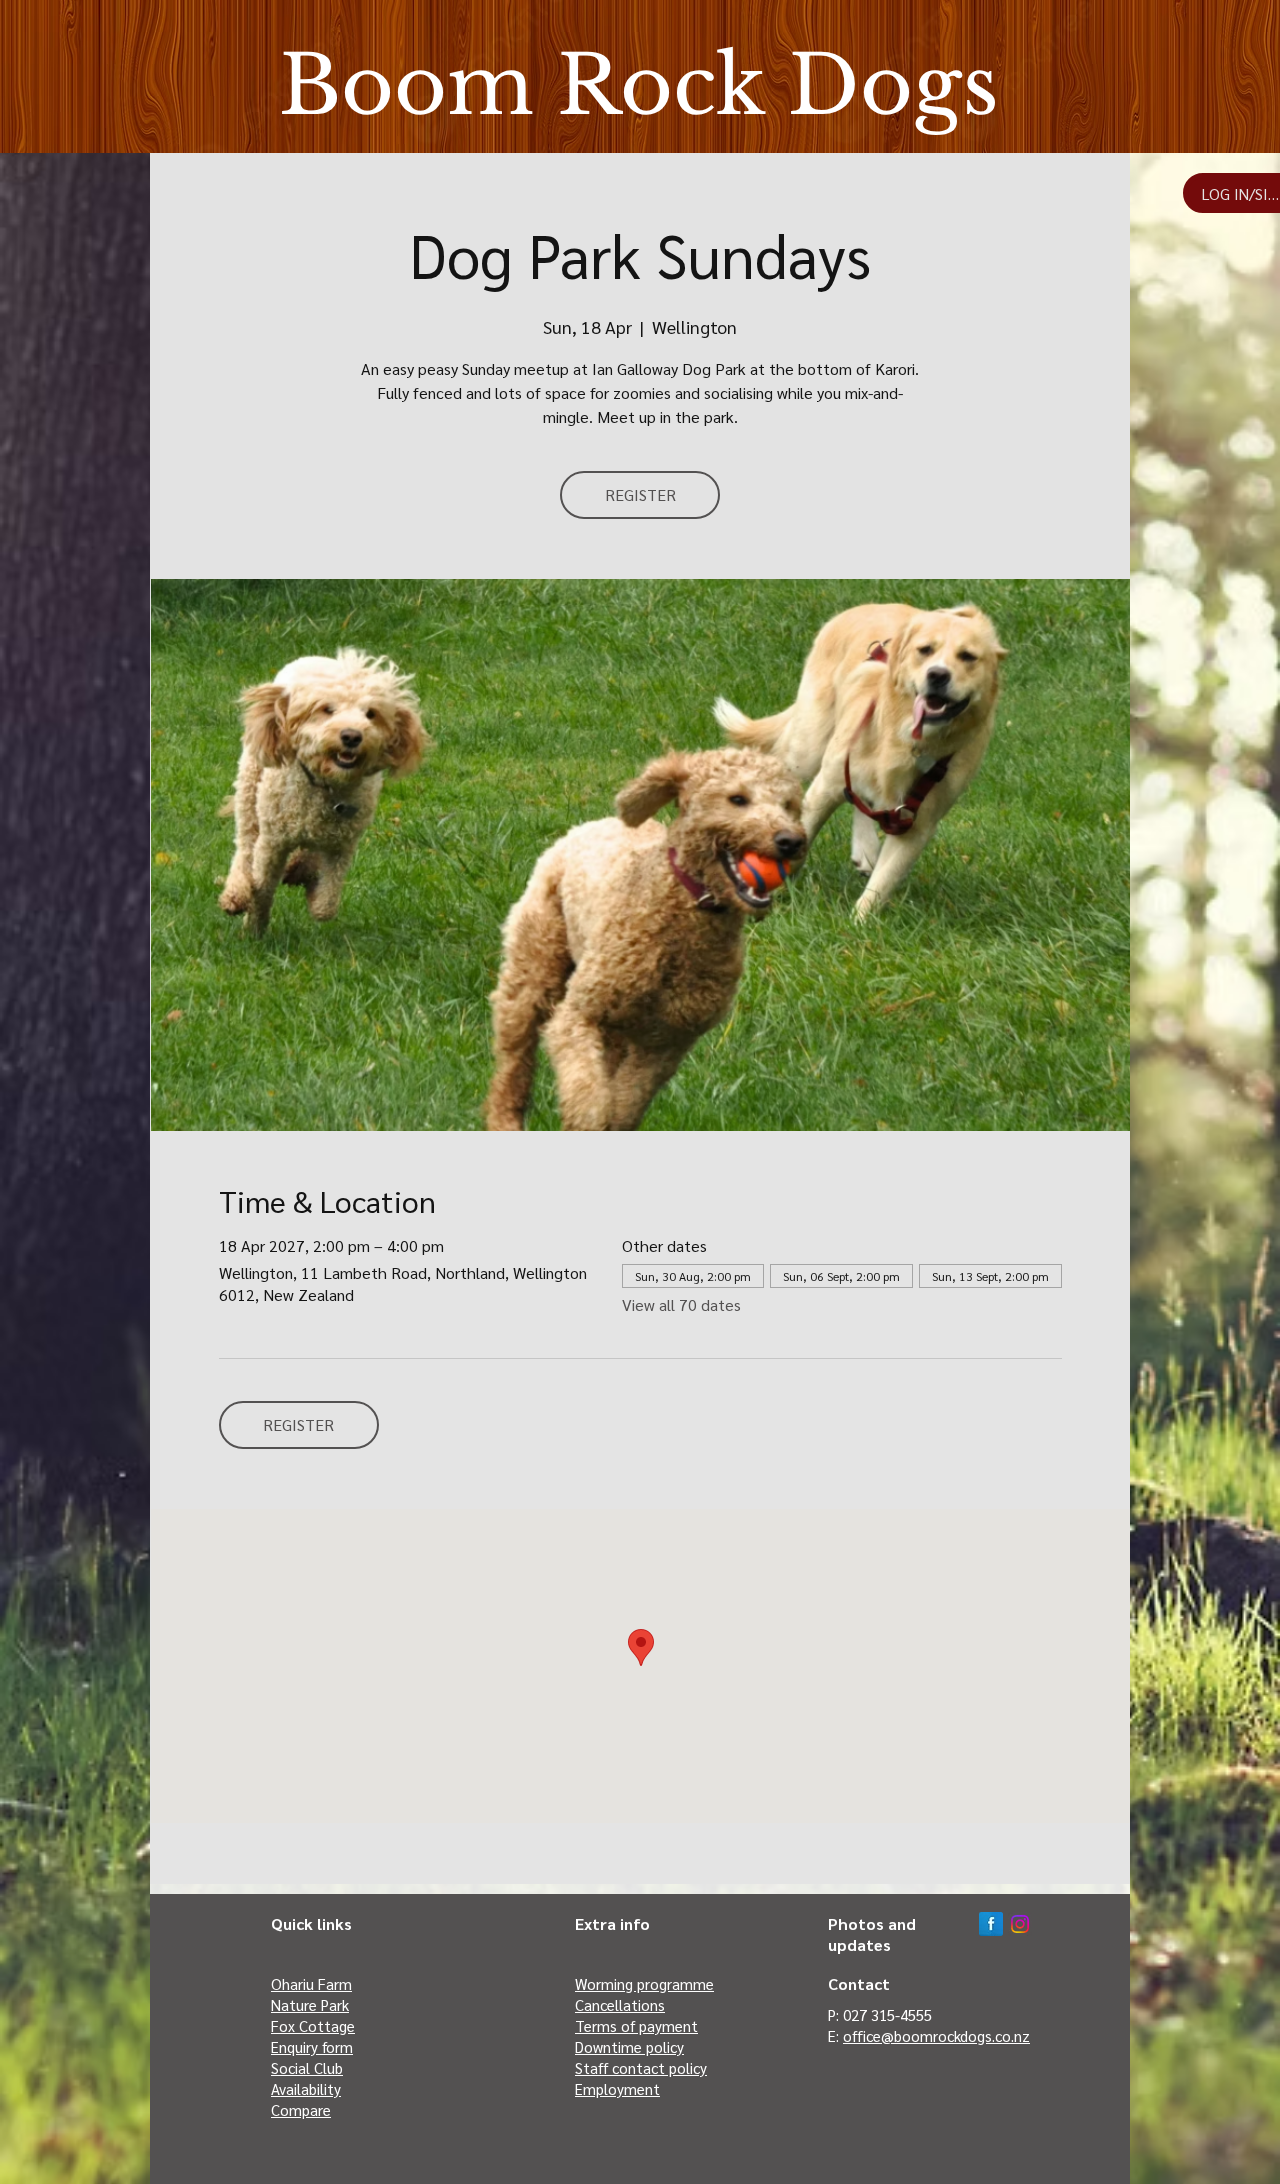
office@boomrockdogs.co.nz (936, 2035)
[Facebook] (991, 1924)
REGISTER (640, 494)
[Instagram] (1020, 1924)
